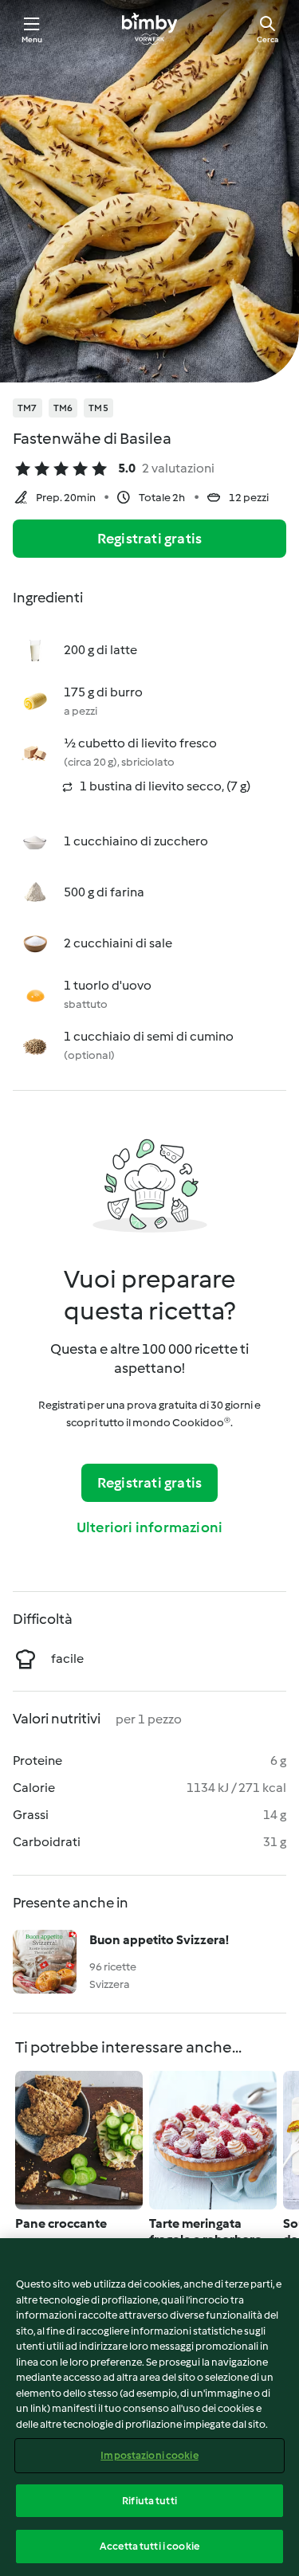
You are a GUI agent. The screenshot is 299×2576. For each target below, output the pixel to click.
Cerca (268, 39)
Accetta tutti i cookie (149, 2546)
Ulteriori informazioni (149, 1527)
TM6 (63, 408)
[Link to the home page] (149, 29)
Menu (32, 39)
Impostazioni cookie (149, 2455)
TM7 (28, 408)
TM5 (98, 408)
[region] (149, 2407)
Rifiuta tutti (149, 2501)
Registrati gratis (149, 539)
